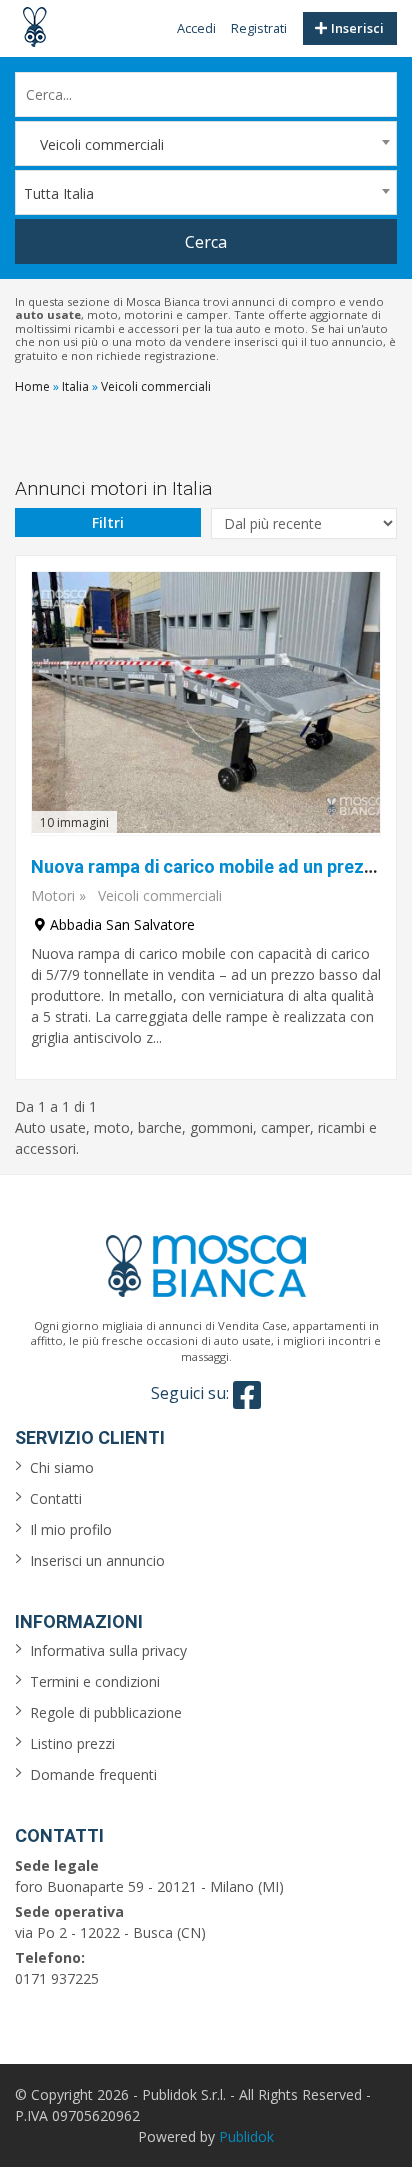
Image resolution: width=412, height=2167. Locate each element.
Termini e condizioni (95, 1681)
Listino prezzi (72, 1743)
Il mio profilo (71, 1529)
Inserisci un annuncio (97, 1560)
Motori (53, 895)
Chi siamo (62, 1467)
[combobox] (206, 143)
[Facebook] (247, 1395)
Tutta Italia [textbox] (59, 193)
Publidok (246, 2136)
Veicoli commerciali (160, 895)
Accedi (196, 28)
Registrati (259, 28)
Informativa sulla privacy (108, 1650)
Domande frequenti (93, 1774)
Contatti (56, 1498)
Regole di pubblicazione (106, 1712)
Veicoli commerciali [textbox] (94, 144)
